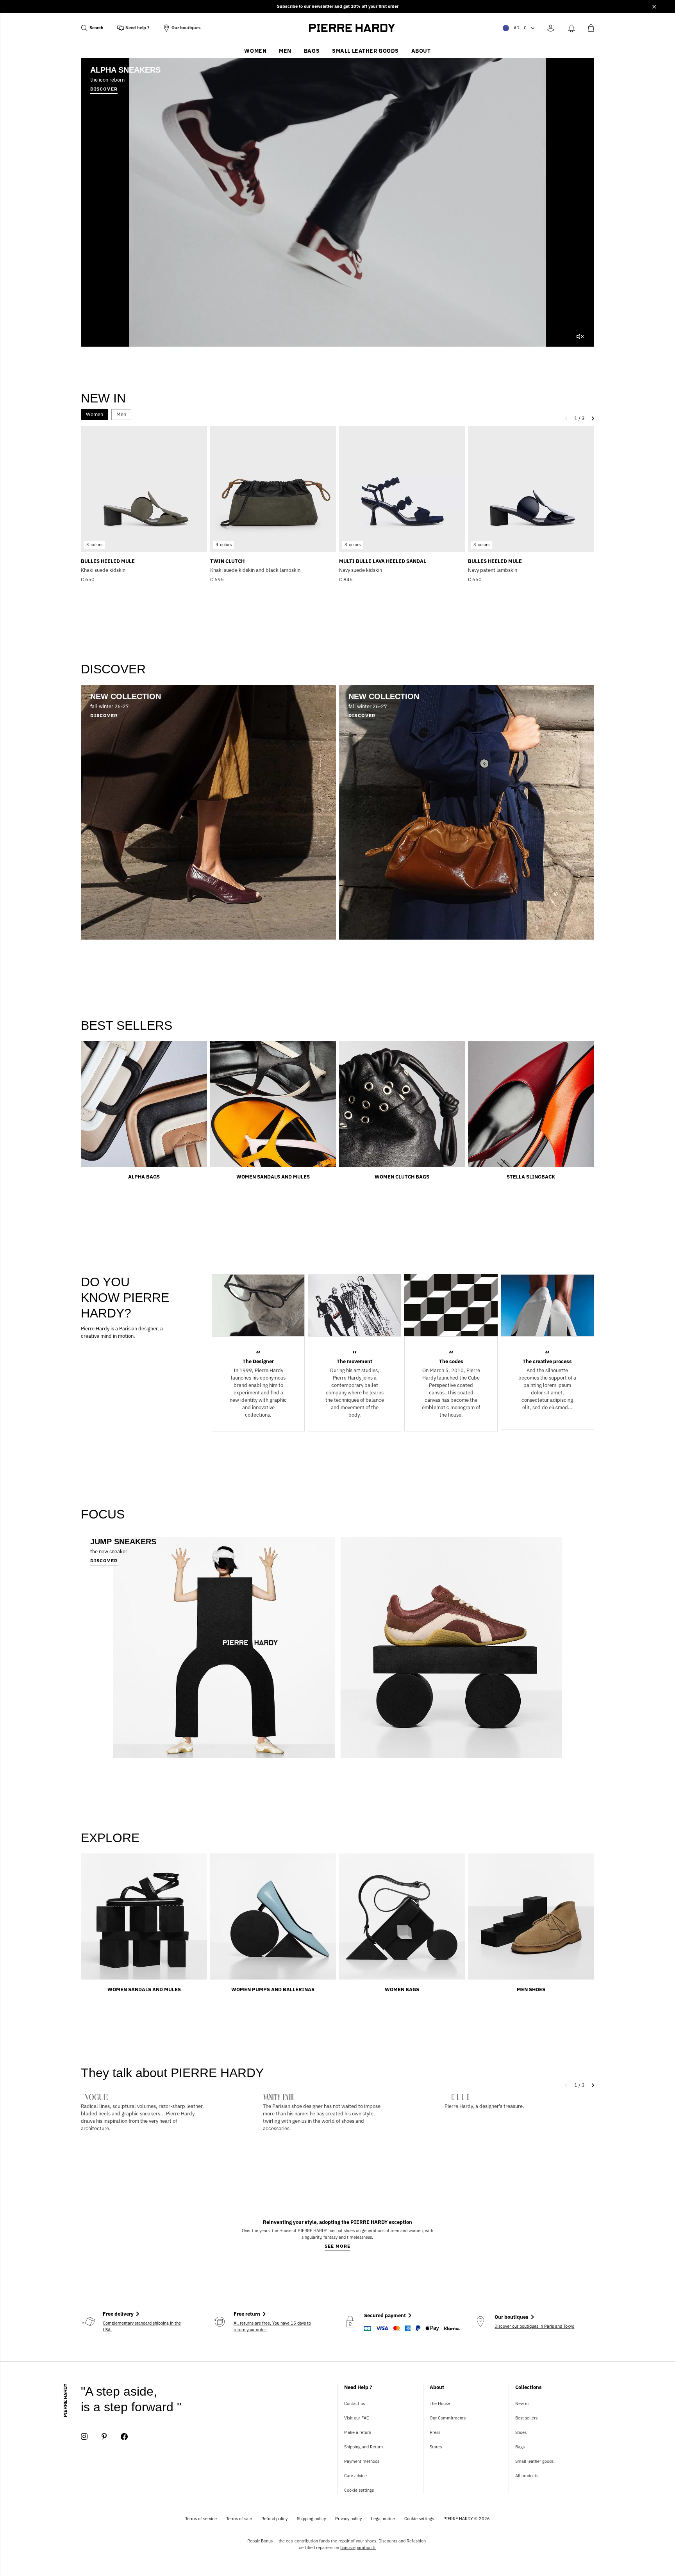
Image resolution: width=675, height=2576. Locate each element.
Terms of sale (239, 2519)
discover (104, 89)
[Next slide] (591, 2085)
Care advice (355, 2476)
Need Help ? (358, 2387)
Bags (312, 51)
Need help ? (137, 28)
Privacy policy (348, 2519)
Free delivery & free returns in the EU (337, 6)
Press (435, 2432)
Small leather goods (365, 51)
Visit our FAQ (357, 2418)
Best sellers (526, 2418)
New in (522, 2403)
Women (255, 51)
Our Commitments (448, 2418)
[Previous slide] (568, 2085)
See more (337, 2246)
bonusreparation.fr (358, 2548)
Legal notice (383, 2519)
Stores (436, 2447)
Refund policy (274, 2519)
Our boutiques (186, 28)
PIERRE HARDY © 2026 (467, 2519)
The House (440, 2403)
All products (527, 2476)
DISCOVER (104, 1560)
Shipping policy (311, 2519)
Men (285, 51)
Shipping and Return (363, 2447)
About (421, 51)
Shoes (521, 2432)
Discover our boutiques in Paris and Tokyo (534, 2326)
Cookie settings (359, 2490)
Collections (529, 2387)
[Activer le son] (580, 336)
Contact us (354, 2403)
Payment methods (362, 2461)
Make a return (358, 2432)
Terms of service (201, 2519)
